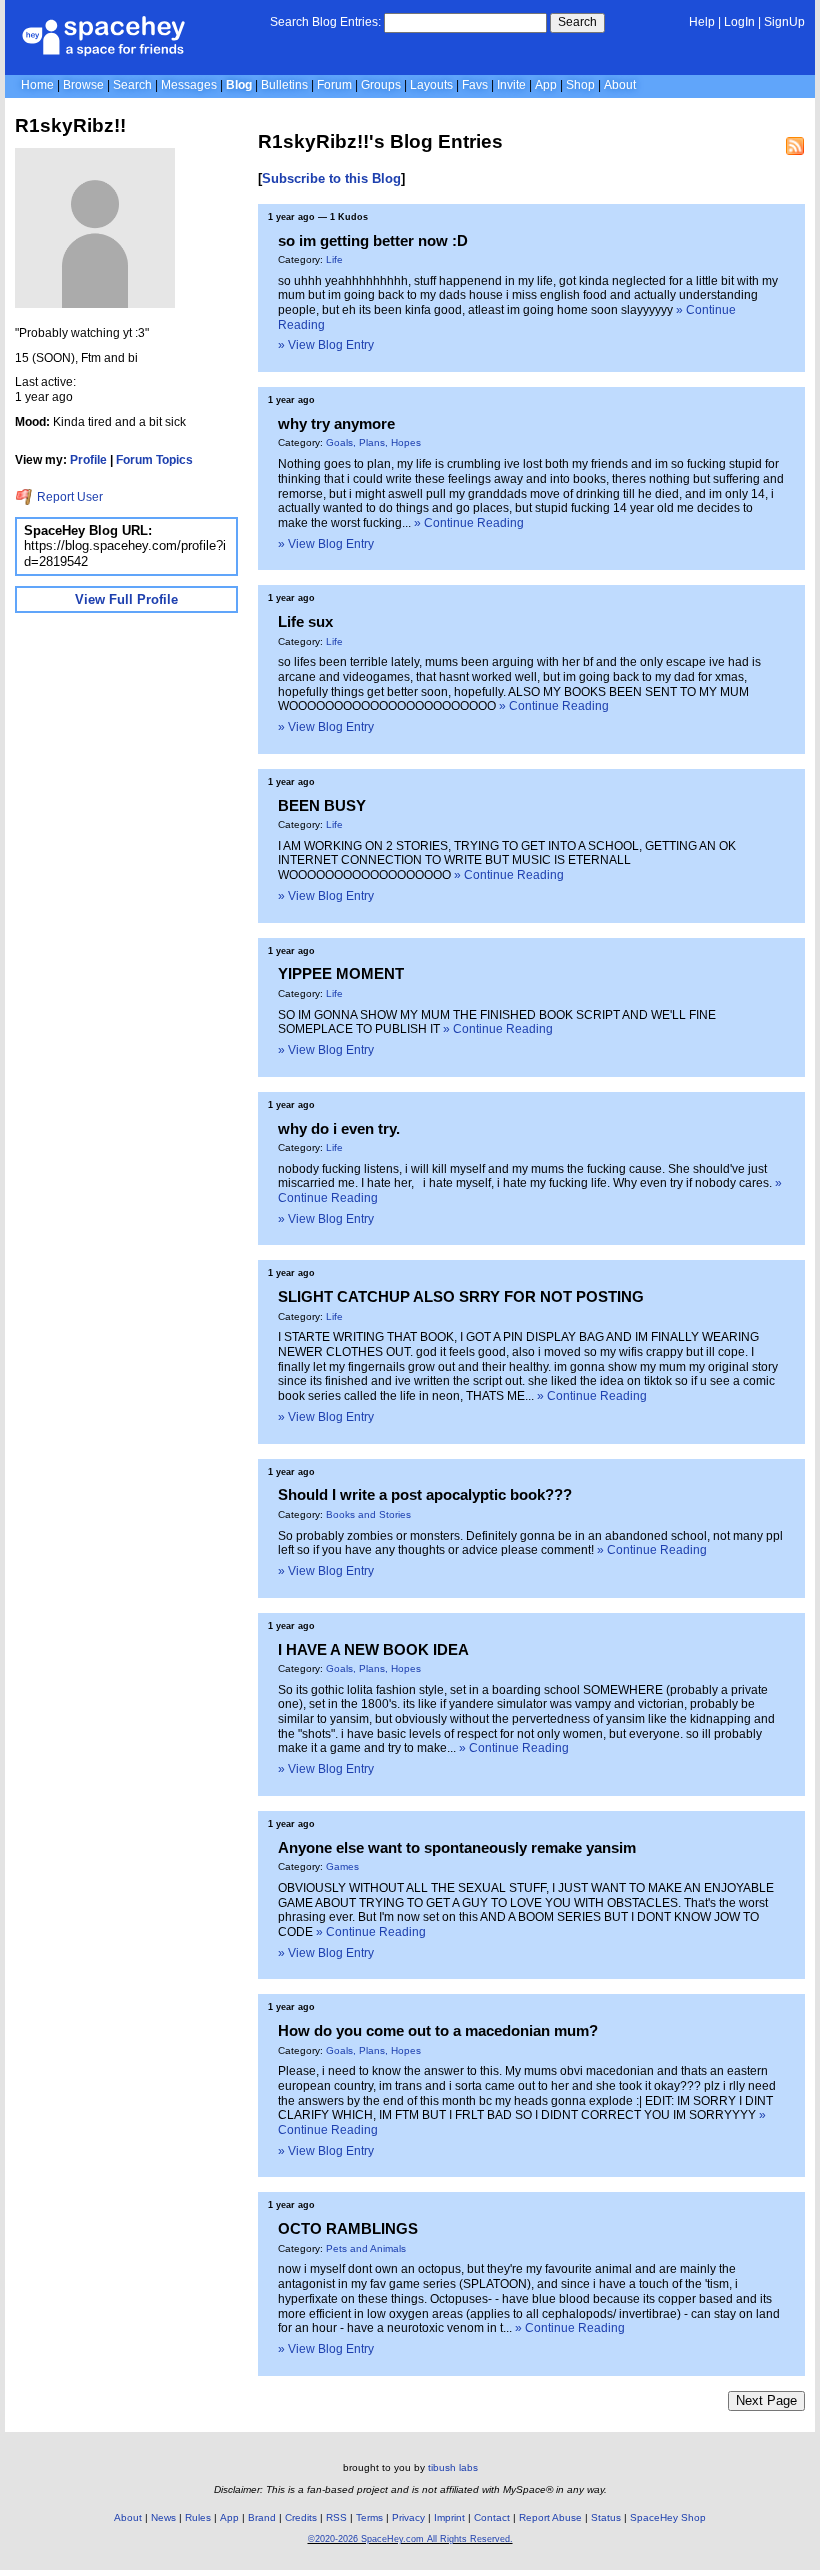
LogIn (739, 22)
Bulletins (284, 85)
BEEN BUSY (322, 805)
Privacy (408, 2517)
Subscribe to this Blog (331, 178)
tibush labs (453, 2467)
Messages (189, 85)
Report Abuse (550, 2517)
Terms (369, 2517)
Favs (475, 85)
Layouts (431, 85)
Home (37, 85)
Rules (198, 2517)
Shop (580, 85)
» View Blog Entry (326, 345)
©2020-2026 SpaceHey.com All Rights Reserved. (410, 2539)
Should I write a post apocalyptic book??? (425, 1494)
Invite (511, 85)
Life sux (305, 621)
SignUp (784, 22)
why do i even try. (339, 1128)
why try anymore (336, 423)
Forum (334, 85)
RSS (336, 2517)
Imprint (449, 2517)
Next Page (766, 2400)
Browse (83, 85)
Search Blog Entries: (325, 22)
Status (606, 2517)
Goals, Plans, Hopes (373, 442)
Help (702, 22)
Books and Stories (368, 1514)
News (163, 2517)
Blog (239, 85)
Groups (381, 85)
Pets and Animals (366, 2248)
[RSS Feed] (795, 146)
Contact (492, 2517)
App (546, 85)
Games (342, 1866)
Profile (88, 460)
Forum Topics (154, 460)
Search (577, 22)
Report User (68, 497)
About (620, 85)
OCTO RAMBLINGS (348, 2228)
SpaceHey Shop (668, 2517)
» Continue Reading (469, 523)
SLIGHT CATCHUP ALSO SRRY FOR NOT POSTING (461, 1296)
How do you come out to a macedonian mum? (438, 2030)
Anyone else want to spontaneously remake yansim (457, 1847)
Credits (301, 2517)
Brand (262, 2517)
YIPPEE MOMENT (341, 973)
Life (334, 259)
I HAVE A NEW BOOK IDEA (373, 1649)
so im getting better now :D (373, 240)
